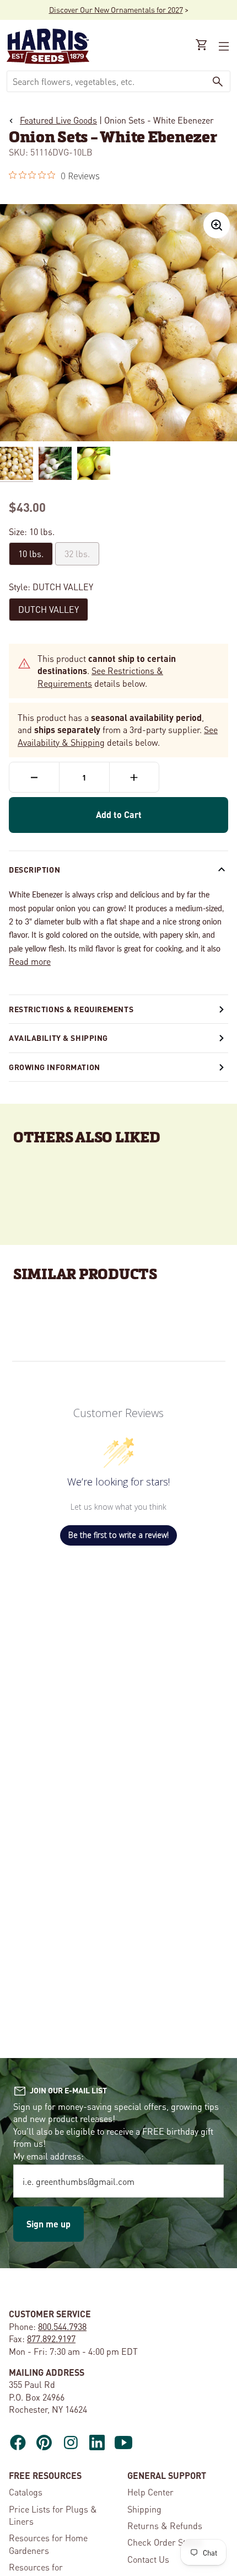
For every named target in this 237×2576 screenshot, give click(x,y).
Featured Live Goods (58, 120)
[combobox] (106, 81)
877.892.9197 (51, 2339)
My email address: (49, 2156)
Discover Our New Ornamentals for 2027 (116, 9)
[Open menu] (223, 46)
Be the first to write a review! (118, 1535)
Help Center (150, 2492)
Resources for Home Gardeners (48, 2544)
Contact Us (148, 2559)
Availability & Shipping (58, 1038)
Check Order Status (165, 2542)
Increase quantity (134, 777)
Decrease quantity (34, 777)
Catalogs (26, 2492)
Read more (30, 961)
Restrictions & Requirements (71, 1009)
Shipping (144, 2509)
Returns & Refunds (165, 2526)
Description (34, 869)
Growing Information (55, 1067)
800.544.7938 (62, 2326)
